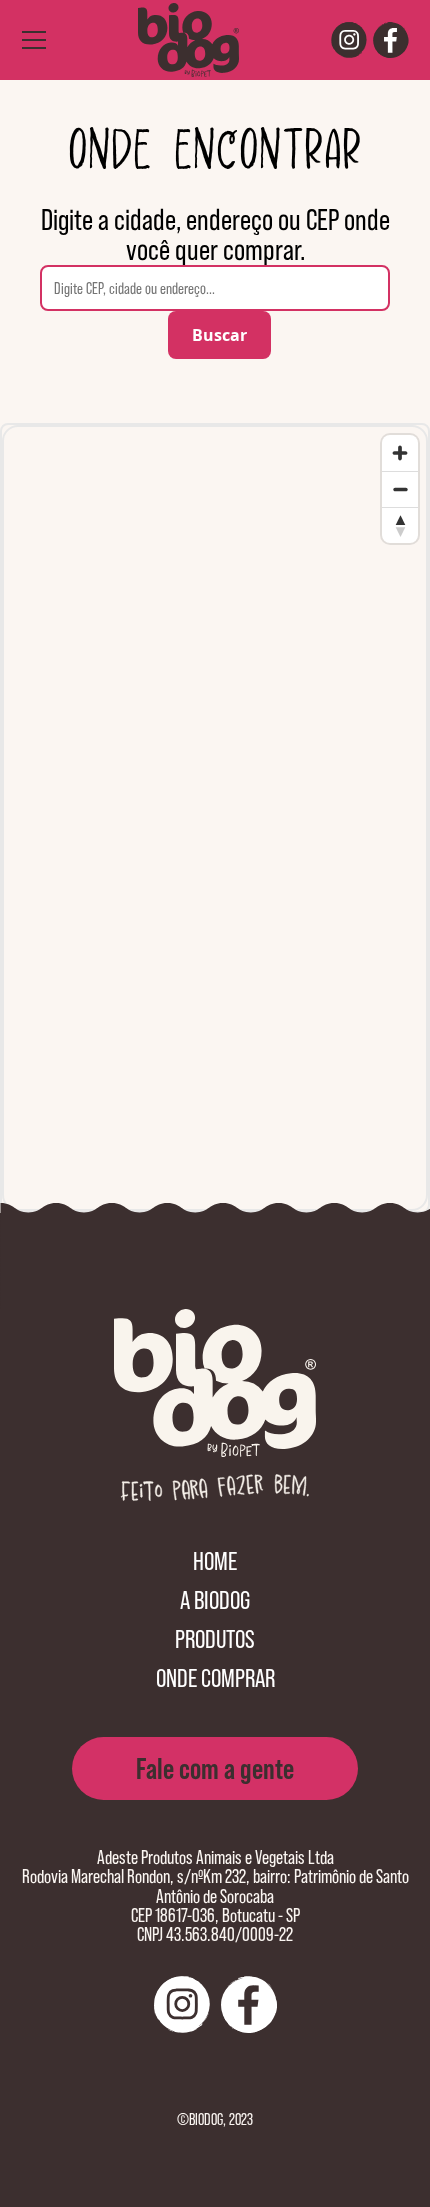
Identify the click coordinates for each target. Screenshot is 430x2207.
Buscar (219, 335)
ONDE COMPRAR (215, 1677)
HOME (215, 1560)
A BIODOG (215, 1599)
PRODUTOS (215, 1638)
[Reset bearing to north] (400, 525)
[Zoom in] (400, 453)
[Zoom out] (400, 489)
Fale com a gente (215, 1768)
